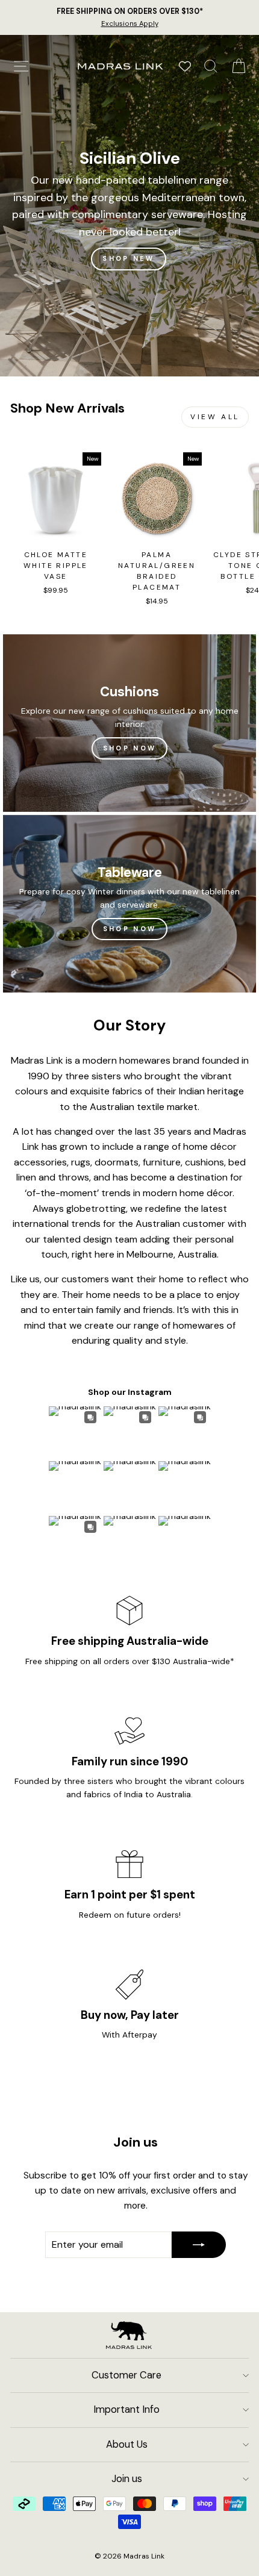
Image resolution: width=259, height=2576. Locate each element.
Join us (127, 2479)
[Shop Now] (129, 723)
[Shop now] (129, 904)
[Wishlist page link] (185, 66)
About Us (127, 2444)
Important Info (126, 2409)
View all (215, 417)
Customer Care (126, 2375)
